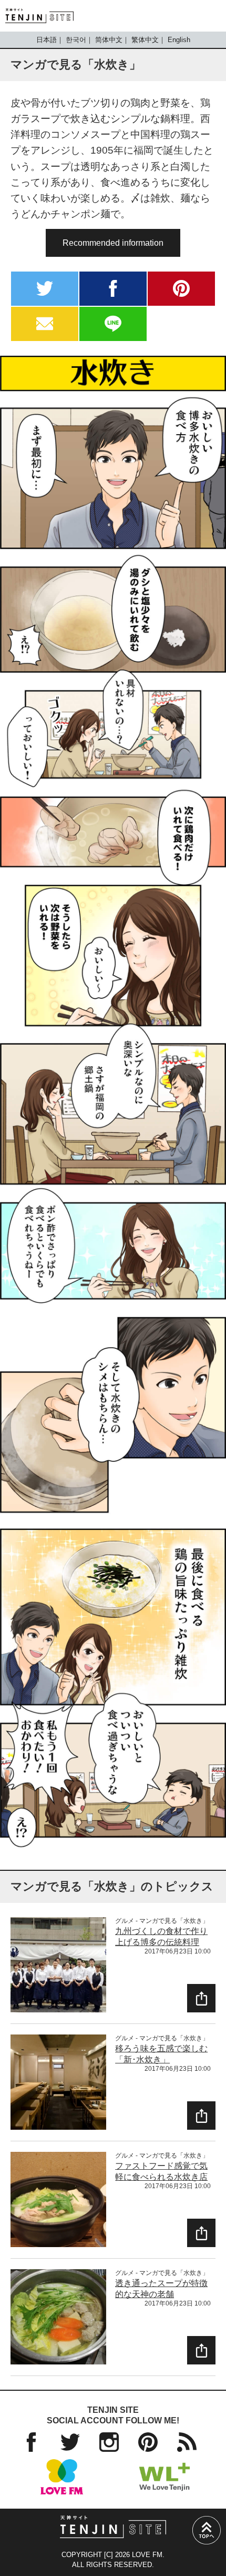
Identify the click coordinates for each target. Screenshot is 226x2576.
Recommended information (113, 243)
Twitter (70, 2442)
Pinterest (148, 2442)
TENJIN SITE (39, 16)
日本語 (47, 40)
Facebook (31, 2442)
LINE (113, 324)
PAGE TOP (207, 2530)
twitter (45, 289)
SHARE (201, 1998)
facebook (113, 289)
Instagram (109, 2442)
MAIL (45, 324)
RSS (187, 2442)
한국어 (76, 40)
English (179, 40)
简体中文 (109, 40)
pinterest (181, 289)
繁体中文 (145, 40)
